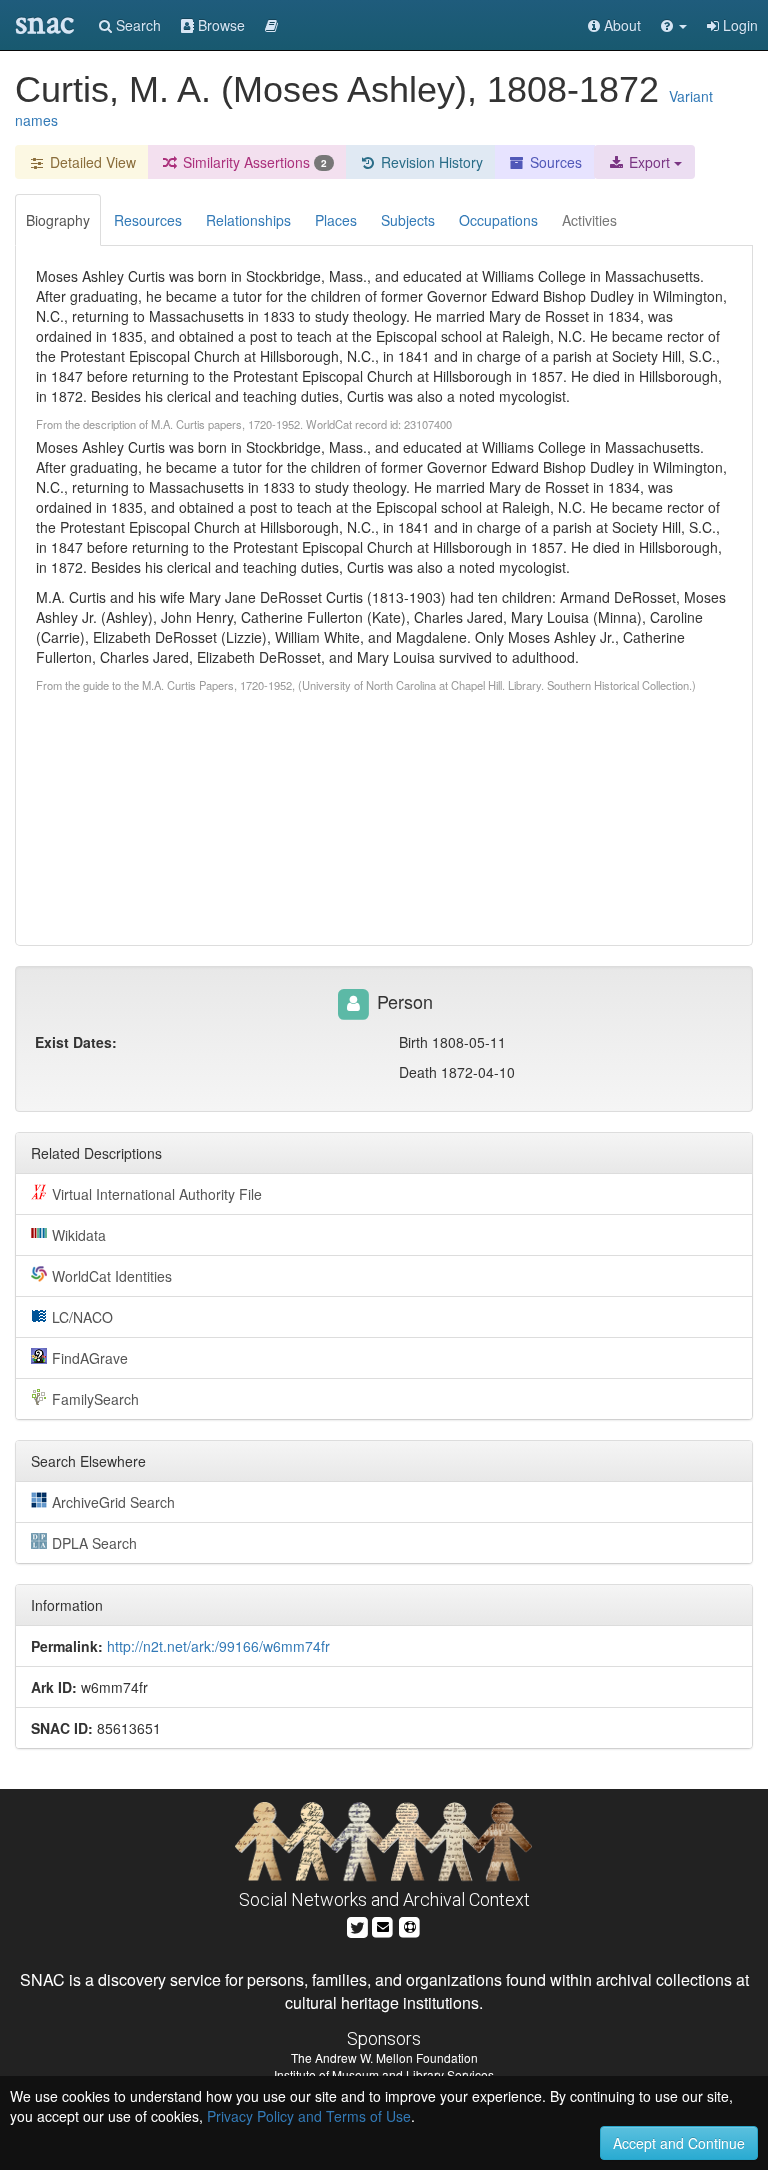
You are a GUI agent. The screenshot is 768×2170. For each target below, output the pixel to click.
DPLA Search (94, 1543)
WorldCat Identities (112, 1276)
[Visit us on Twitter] (357, 1924)
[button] (674, 25)
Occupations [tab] (498, 220)
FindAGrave (90, 1358)
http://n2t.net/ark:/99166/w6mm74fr (218, 1646)
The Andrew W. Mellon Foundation (384, 2057)
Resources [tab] (148, 220)
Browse (219, 25)
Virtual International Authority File (157, 1194)
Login (738, 25)
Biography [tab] (58, 220)
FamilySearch (95, 1399)
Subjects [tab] (408, 220)
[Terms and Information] (410, 1924)
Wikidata (79, 1235)
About (620, 25)
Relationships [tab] (248, 220)
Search (136, 25)
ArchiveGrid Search (113, 1502)
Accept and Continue (679, 2143)
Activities (589, 220)
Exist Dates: (76, 1042)
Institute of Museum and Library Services (384, 2074)
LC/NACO (82, 1317)
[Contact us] (383, 1924)
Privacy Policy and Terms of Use (309, 2116)
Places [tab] (336, 220)
